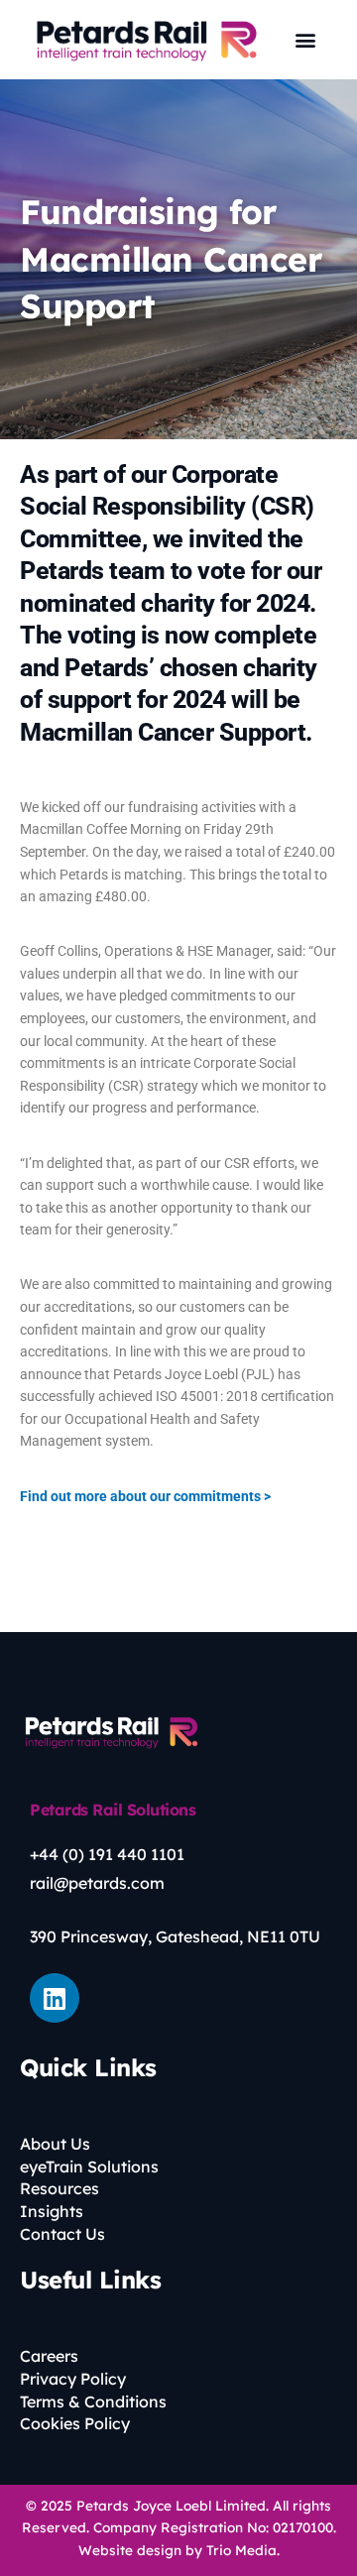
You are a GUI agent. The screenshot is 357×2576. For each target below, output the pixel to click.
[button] (306, 40)
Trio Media (241, 2550)
